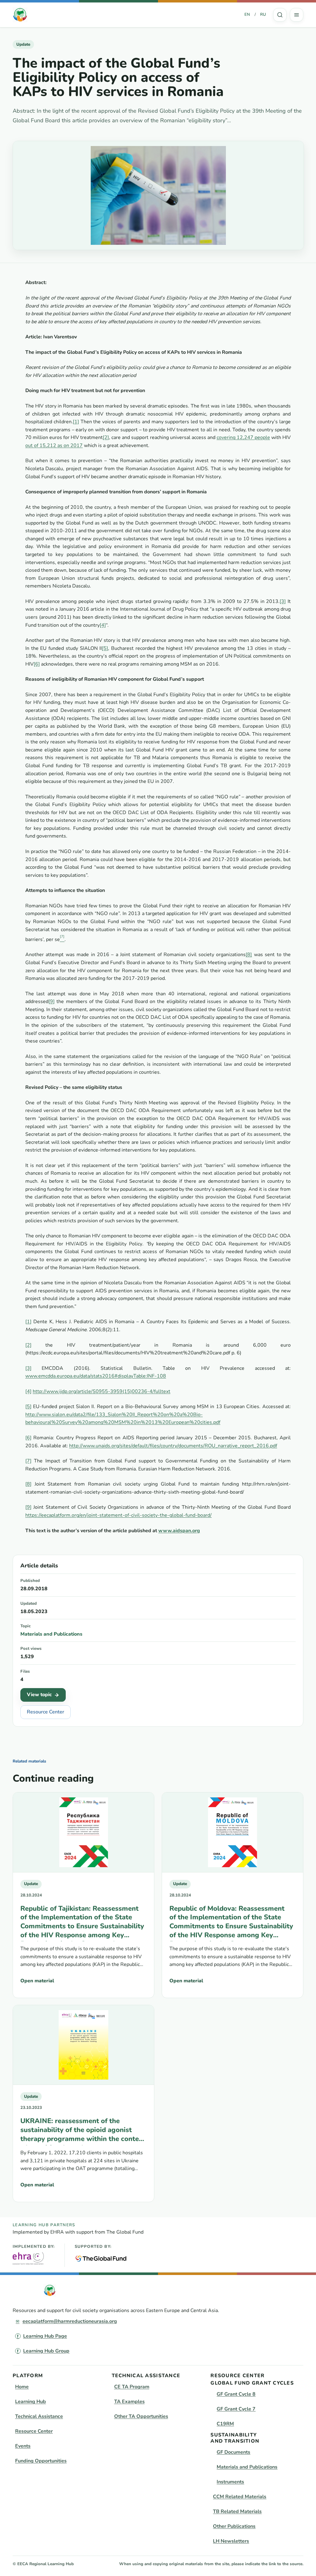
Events (23, 2446)
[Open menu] (297, 15)
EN (247, 15)
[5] (105, 648)
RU (263, 15)
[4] (103, 625)
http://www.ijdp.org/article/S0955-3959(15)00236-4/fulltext (102, 1391)
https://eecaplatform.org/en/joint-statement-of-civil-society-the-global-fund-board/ (118, 1515)
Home (22, 2387)
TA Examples (129, 2402)
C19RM (225, 2424)
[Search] (280, 15)
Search (280, 15)
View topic (39, 1695)
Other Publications (234, 2526)
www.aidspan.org (179, 1531)
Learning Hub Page (45, 2336)
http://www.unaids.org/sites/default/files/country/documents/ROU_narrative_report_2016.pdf (173, 1446)
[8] (249, 955)
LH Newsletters (231, 2541)
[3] (283, 601)
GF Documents (233, 2452)
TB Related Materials (237, 2511)
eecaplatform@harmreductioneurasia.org (70, 2321)
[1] (76, 422)
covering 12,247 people (243, 437)
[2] (106, 437)
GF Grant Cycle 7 (236, 2409)
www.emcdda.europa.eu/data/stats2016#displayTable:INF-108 (96, 1376)
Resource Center (46, 1712)
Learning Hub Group (46, 2351)
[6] (37, 664)
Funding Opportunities (41, 2461)
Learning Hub (31, 2402)
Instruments (230, 2482)
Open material (37, 1981)
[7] (28, 1461)
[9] (52, 1002)
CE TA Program (132, 2387)
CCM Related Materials (240, 2497)
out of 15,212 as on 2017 (54, 445)
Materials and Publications (51, 1634)
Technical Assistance (39, 2416)
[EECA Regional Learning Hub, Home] (20, 15)
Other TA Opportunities (141, 2416)
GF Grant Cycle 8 (236, 2394)
